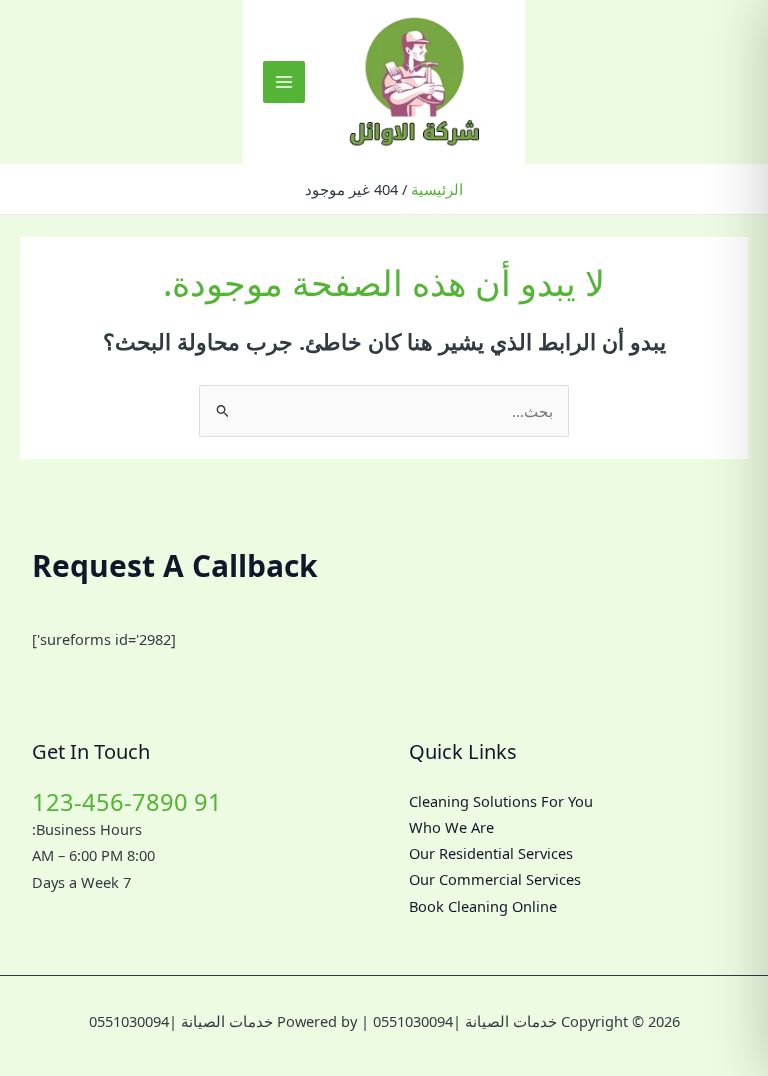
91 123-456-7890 (127, 802)
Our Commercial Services (495, 879)
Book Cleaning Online (483, 906)
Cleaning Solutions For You (501, 801)
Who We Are (451, 827)
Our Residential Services (491, 853)
